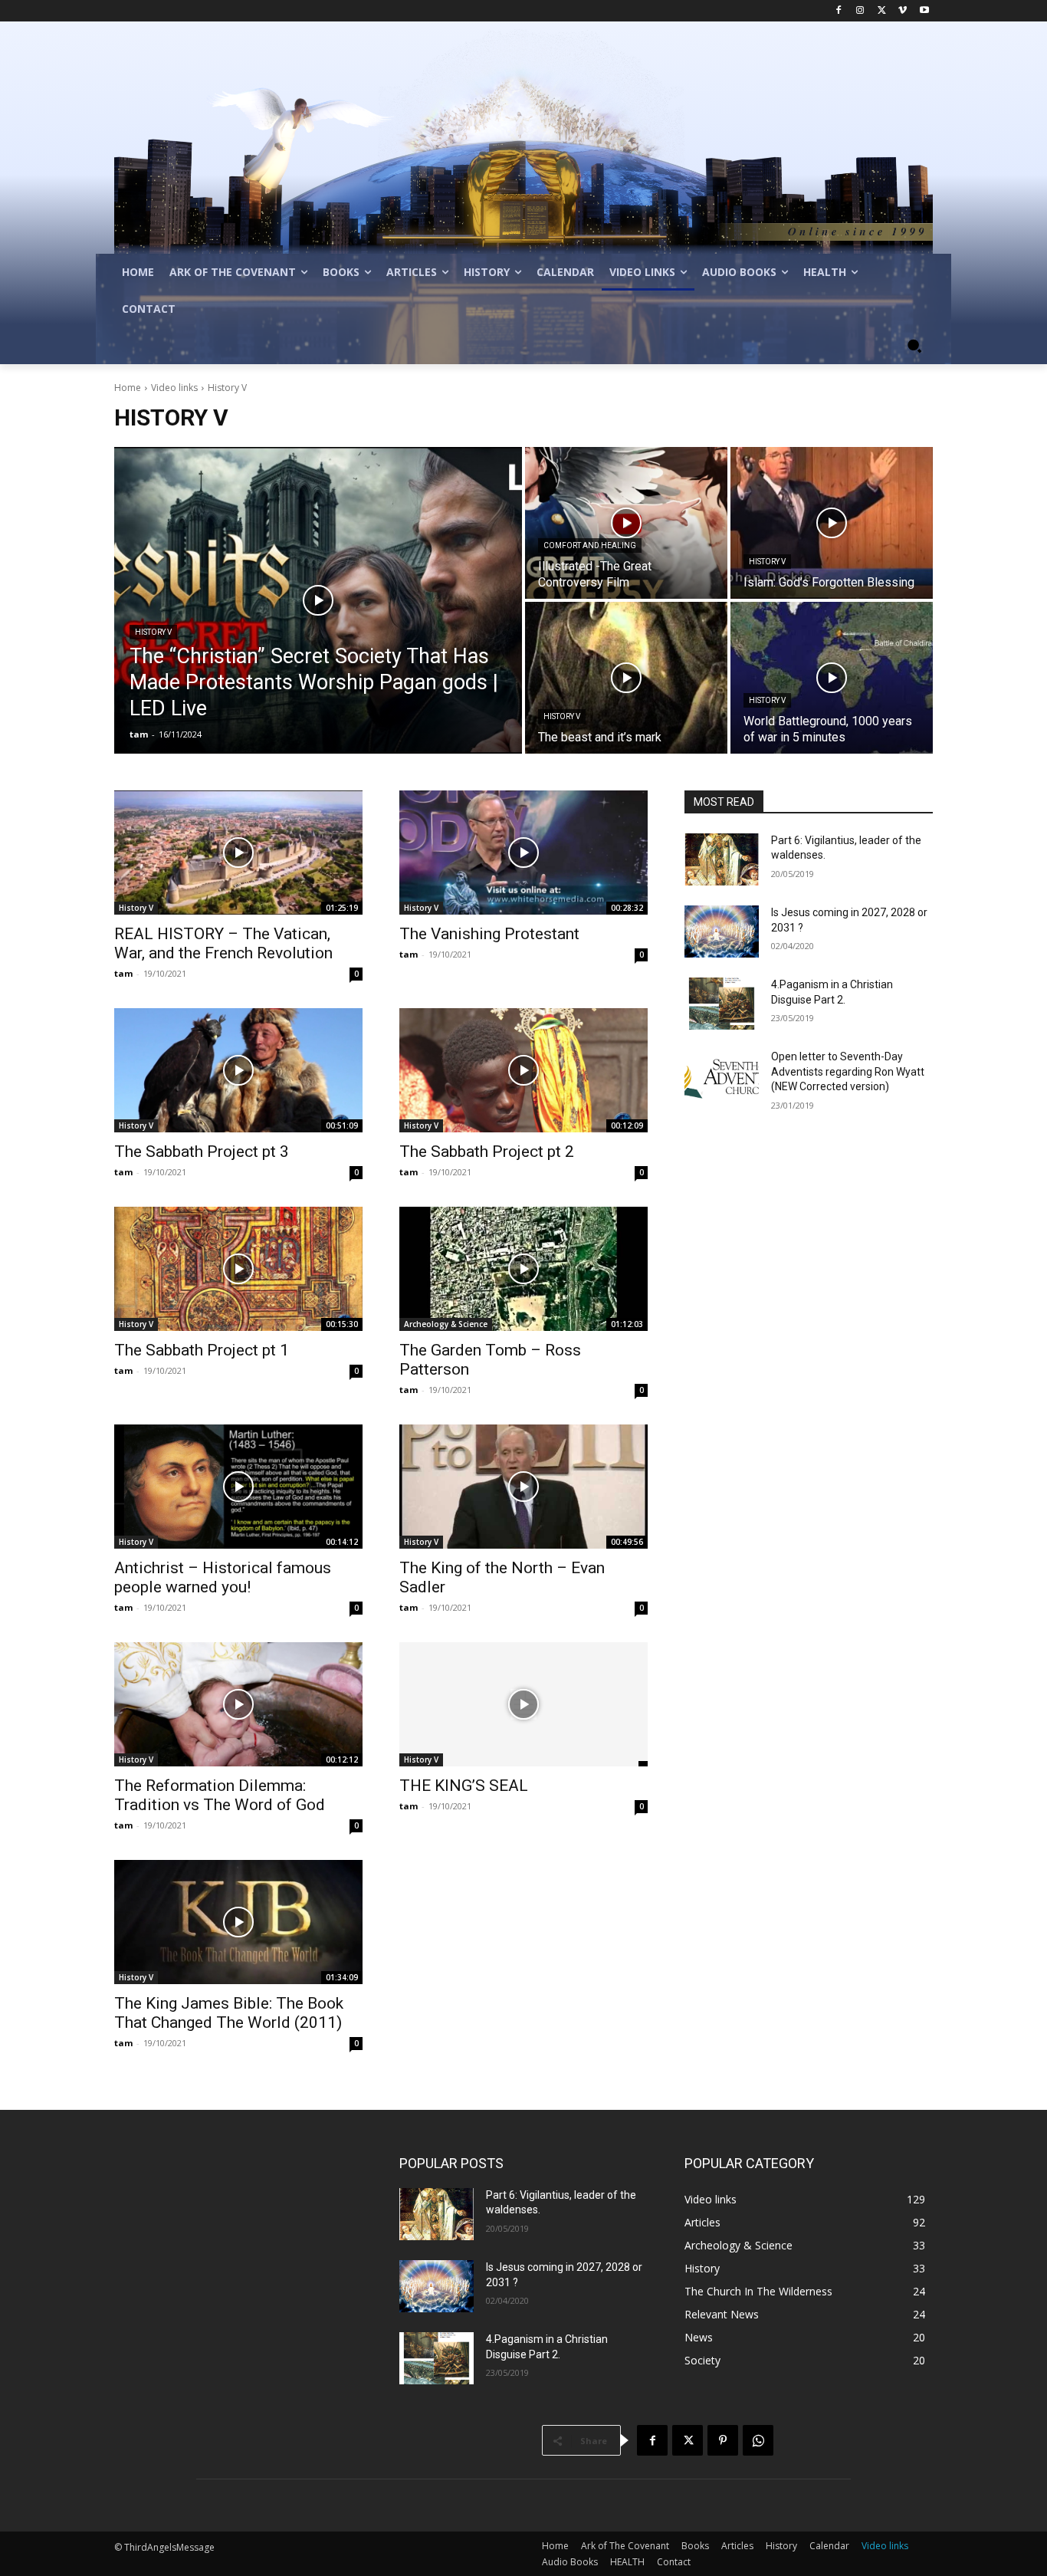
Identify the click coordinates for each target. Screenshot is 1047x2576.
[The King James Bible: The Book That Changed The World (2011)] (238, 1922)
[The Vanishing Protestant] (523, 853)
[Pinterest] (723, 2440)
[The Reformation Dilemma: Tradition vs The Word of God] (238, 1704)
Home (128, 388)
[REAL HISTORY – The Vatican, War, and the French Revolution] (238, 853)
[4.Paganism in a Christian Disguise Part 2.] (722, 1004)
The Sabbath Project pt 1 (202, 1350)
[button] (914, 346)
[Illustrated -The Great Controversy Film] (626, 523)
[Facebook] (839, 11)
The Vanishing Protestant (489, 934)
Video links (174, 388)
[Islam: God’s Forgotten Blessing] (832, 523)
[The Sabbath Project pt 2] (523, 1070)
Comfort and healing (590, 545)
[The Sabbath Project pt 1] (238, 1269)
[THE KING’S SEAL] (523, 1704)
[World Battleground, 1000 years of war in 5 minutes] (832, 678)
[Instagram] (860, 11)
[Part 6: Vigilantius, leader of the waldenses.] (722, 859)
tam (123, 973)
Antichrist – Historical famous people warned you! (223, 1577)
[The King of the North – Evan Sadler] (523, 1487)
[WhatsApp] (758, 2440)
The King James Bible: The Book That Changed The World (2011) (229, 2013)
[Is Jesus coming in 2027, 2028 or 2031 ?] (722, 932)
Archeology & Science (446, 1324)
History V (153, 632)
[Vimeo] (903, 11)
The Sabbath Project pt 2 (487, 1152)
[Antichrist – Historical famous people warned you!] (238, 1487)
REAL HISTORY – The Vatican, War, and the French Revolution (223, 943)
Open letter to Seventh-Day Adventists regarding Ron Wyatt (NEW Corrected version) (848, 1071)
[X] (882, 11)
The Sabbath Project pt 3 (202, 1152)
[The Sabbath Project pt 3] (238, 1070)
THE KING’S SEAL (464, 1786)
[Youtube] (924, 11)
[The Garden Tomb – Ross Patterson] (523, 1269)
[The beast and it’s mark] (626, 678)
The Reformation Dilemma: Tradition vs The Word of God (220, 1795)
